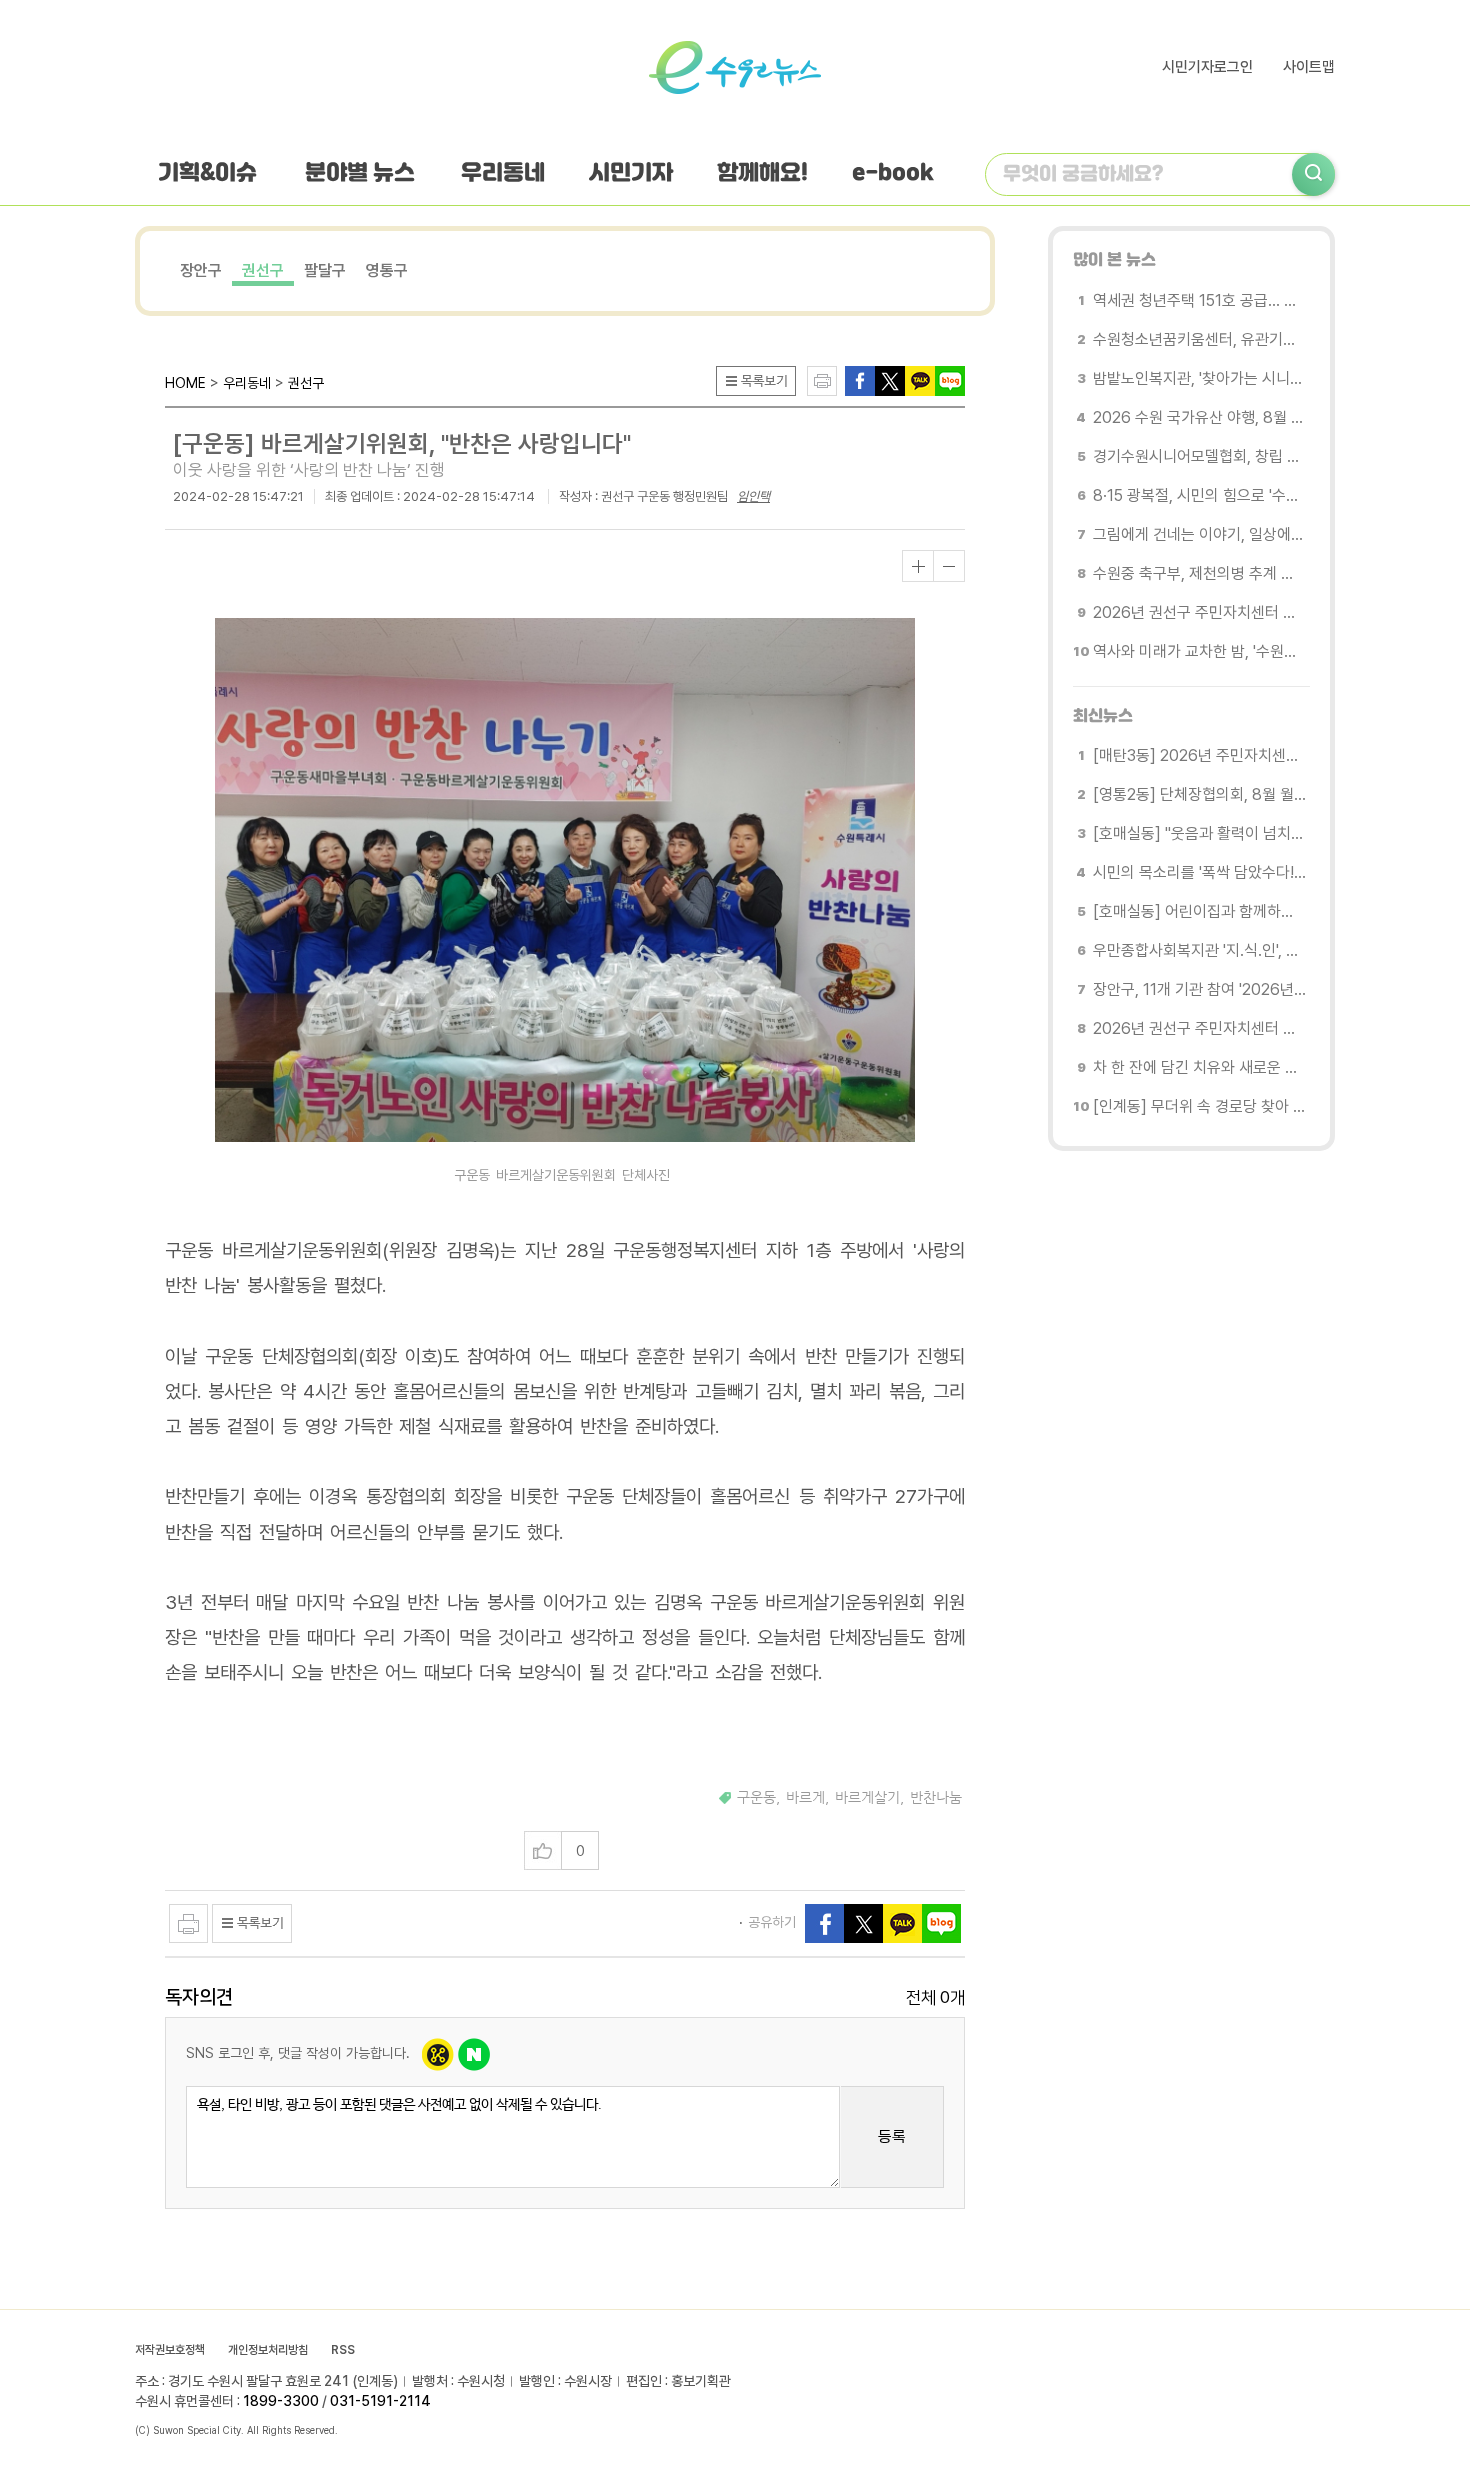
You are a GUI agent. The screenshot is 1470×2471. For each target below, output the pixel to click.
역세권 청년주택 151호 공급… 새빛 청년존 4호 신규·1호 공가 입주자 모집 (1199, 300)
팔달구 (325, 270)
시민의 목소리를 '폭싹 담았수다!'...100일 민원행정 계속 (1199, 872)
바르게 (805, 1798)
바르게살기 (867, 1798)
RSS (343, 2350)
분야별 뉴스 (360, 174)
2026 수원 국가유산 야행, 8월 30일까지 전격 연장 (1199, 417)
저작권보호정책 (170, 2350)
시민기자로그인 (1207, 67)
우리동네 (503, 174)
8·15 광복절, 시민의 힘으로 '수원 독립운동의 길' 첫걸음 (1199, 495)
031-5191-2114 (380, 2401)
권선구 (263, 270)
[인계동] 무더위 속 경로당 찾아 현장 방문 (1199, 1106)
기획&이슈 (207, 174)
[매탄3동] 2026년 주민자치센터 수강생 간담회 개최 (1199, 755)
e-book (893, 174)
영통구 (387, 270)
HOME (185, 383)
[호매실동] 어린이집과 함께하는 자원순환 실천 (1199, 911)
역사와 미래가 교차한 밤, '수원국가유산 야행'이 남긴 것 (1199, 651)
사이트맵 (1309, 67)
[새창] (890, 379)
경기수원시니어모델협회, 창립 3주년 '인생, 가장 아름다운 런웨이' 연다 (1199, 456)
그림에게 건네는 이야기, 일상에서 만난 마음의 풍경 (1199, 534)
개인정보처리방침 (268, 2350)
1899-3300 (281, 2401)
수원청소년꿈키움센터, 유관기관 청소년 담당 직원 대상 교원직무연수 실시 (1199, 339)
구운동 (756, 1798)
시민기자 (631, 174)
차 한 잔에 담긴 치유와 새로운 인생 (1199, 1067)
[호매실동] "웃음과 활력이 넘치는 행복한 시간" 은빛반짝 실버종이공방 (1199, 833)
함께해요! (762, 174)
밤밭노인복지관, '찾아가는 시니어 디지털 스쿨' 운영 (1199, 378)
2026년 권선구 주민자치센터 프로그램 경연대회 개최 (1199, 612)
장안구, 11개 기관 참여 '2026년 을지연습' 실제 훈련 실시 (1199, 989)
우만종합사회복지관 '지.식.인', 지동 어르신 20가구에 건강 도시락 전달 (1199, 950)
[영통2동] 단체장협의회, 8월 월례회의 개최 (1199, 794)
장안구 (201, 270)
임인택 (753, 496)
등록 (892, 2136)
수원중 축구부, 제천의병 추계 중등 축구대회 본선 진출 (1199, 573)
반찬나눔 (936, 1798)
